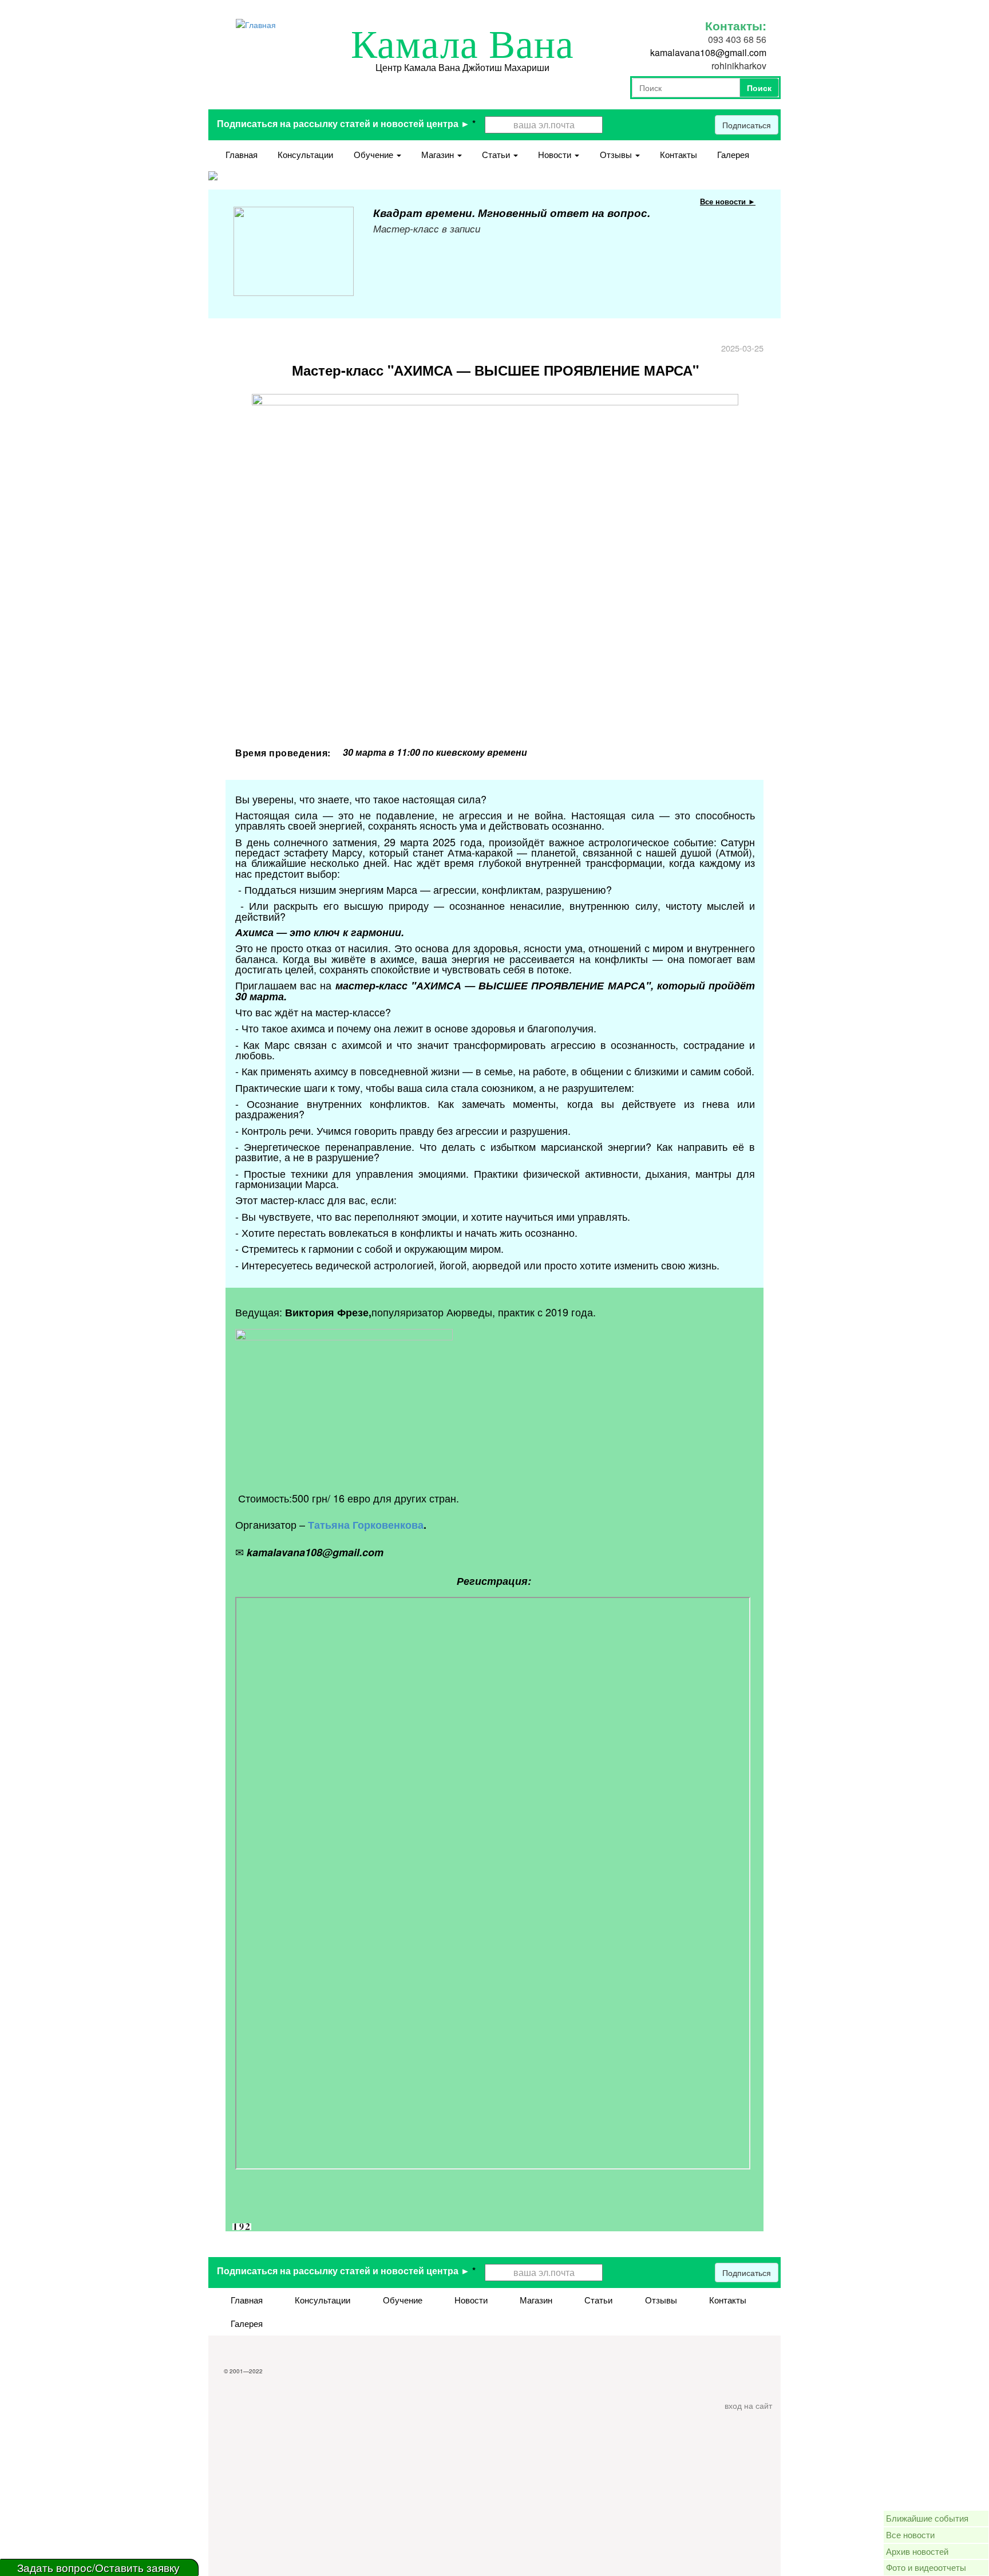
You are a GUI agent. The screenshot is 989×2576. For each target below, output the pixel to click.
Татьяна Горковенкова (366, 1525)
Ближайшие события (927, 2518)
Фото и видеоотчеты (926, 2567)
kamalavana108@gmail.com (708, 52)
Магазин (439, 154)
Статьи (497, 154)
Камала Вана (462, 45)
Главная (242, 154)
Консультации (305, 154)
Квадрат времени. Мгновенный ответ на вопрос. (512, 213)
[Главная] (256, 23)
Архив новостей (917, 2551)
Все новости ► (728, 201)
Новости (556, 154)
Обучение (375, 154)
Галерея (733, 154)
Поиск (759, 88)
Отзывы (617, 154)
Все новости (910, 2534)
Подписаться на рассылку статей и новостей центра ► (346, 123)
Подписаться (747, 125)
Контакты (679, 154)
